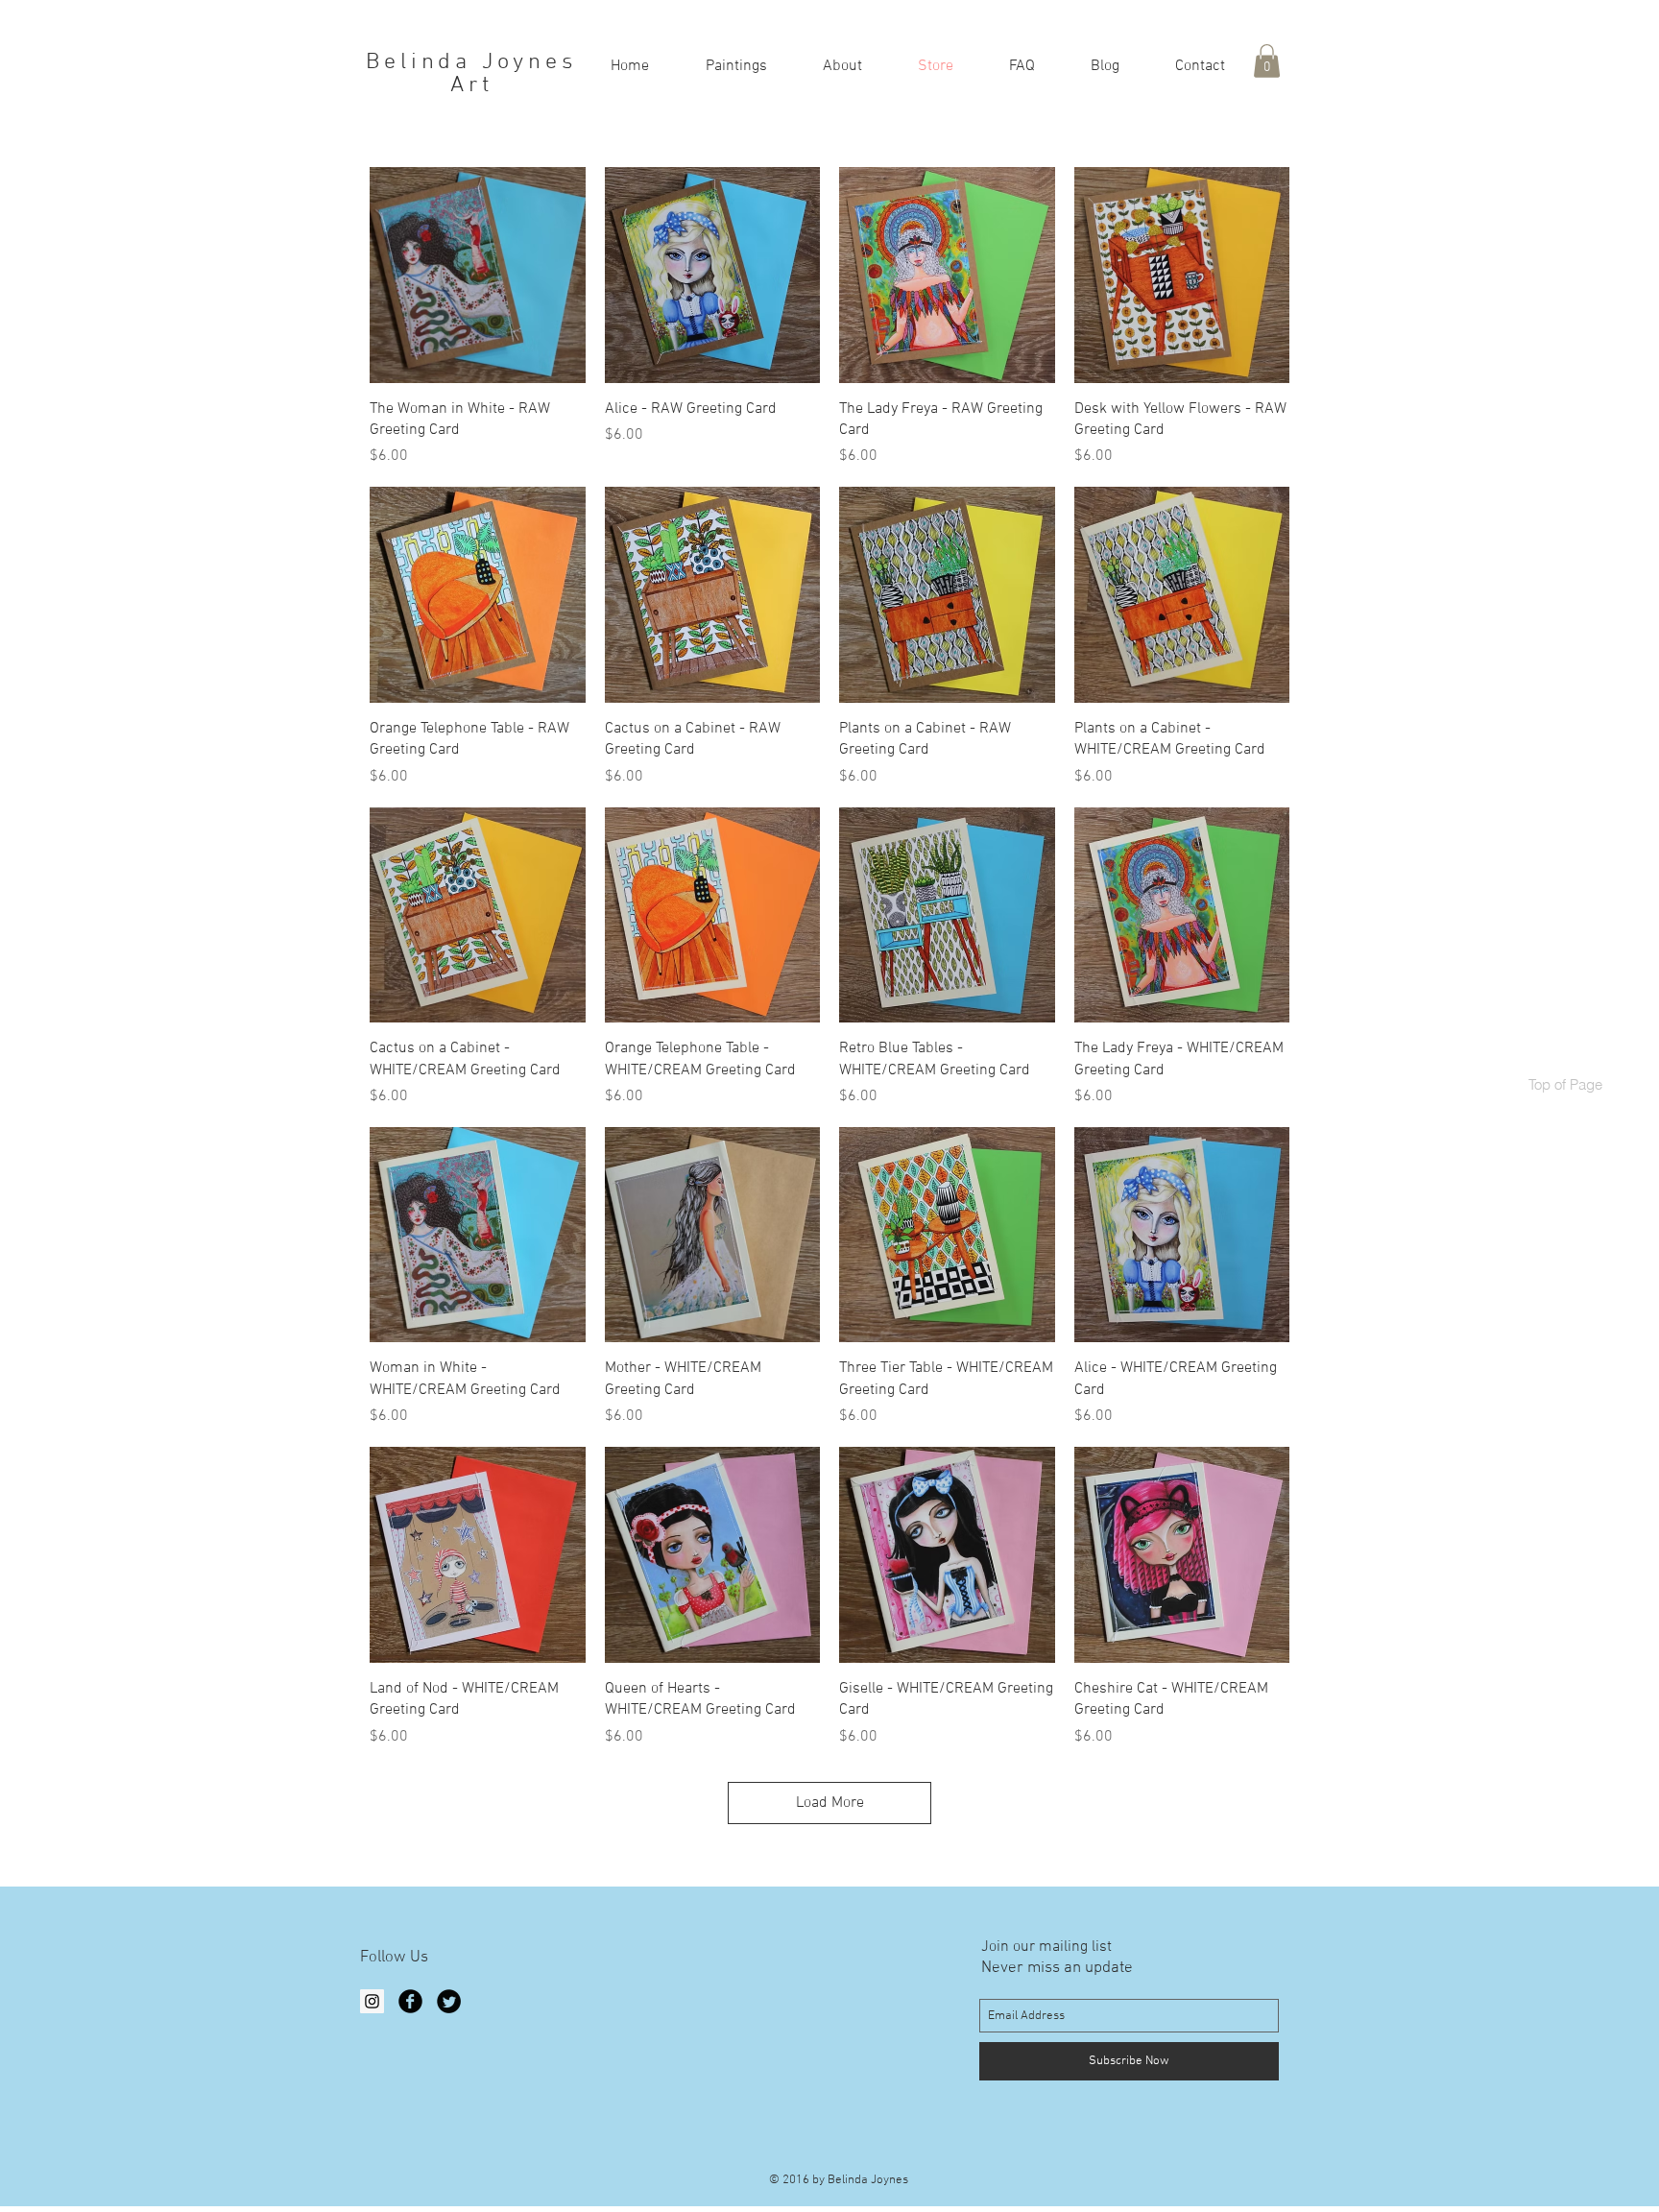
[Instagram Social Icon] (372, 2001)
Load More (830, 1803)
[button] (736, 65)
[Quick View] (478, 275)
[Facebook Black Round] (410, 2001)
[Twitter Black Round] (449, 2001)
